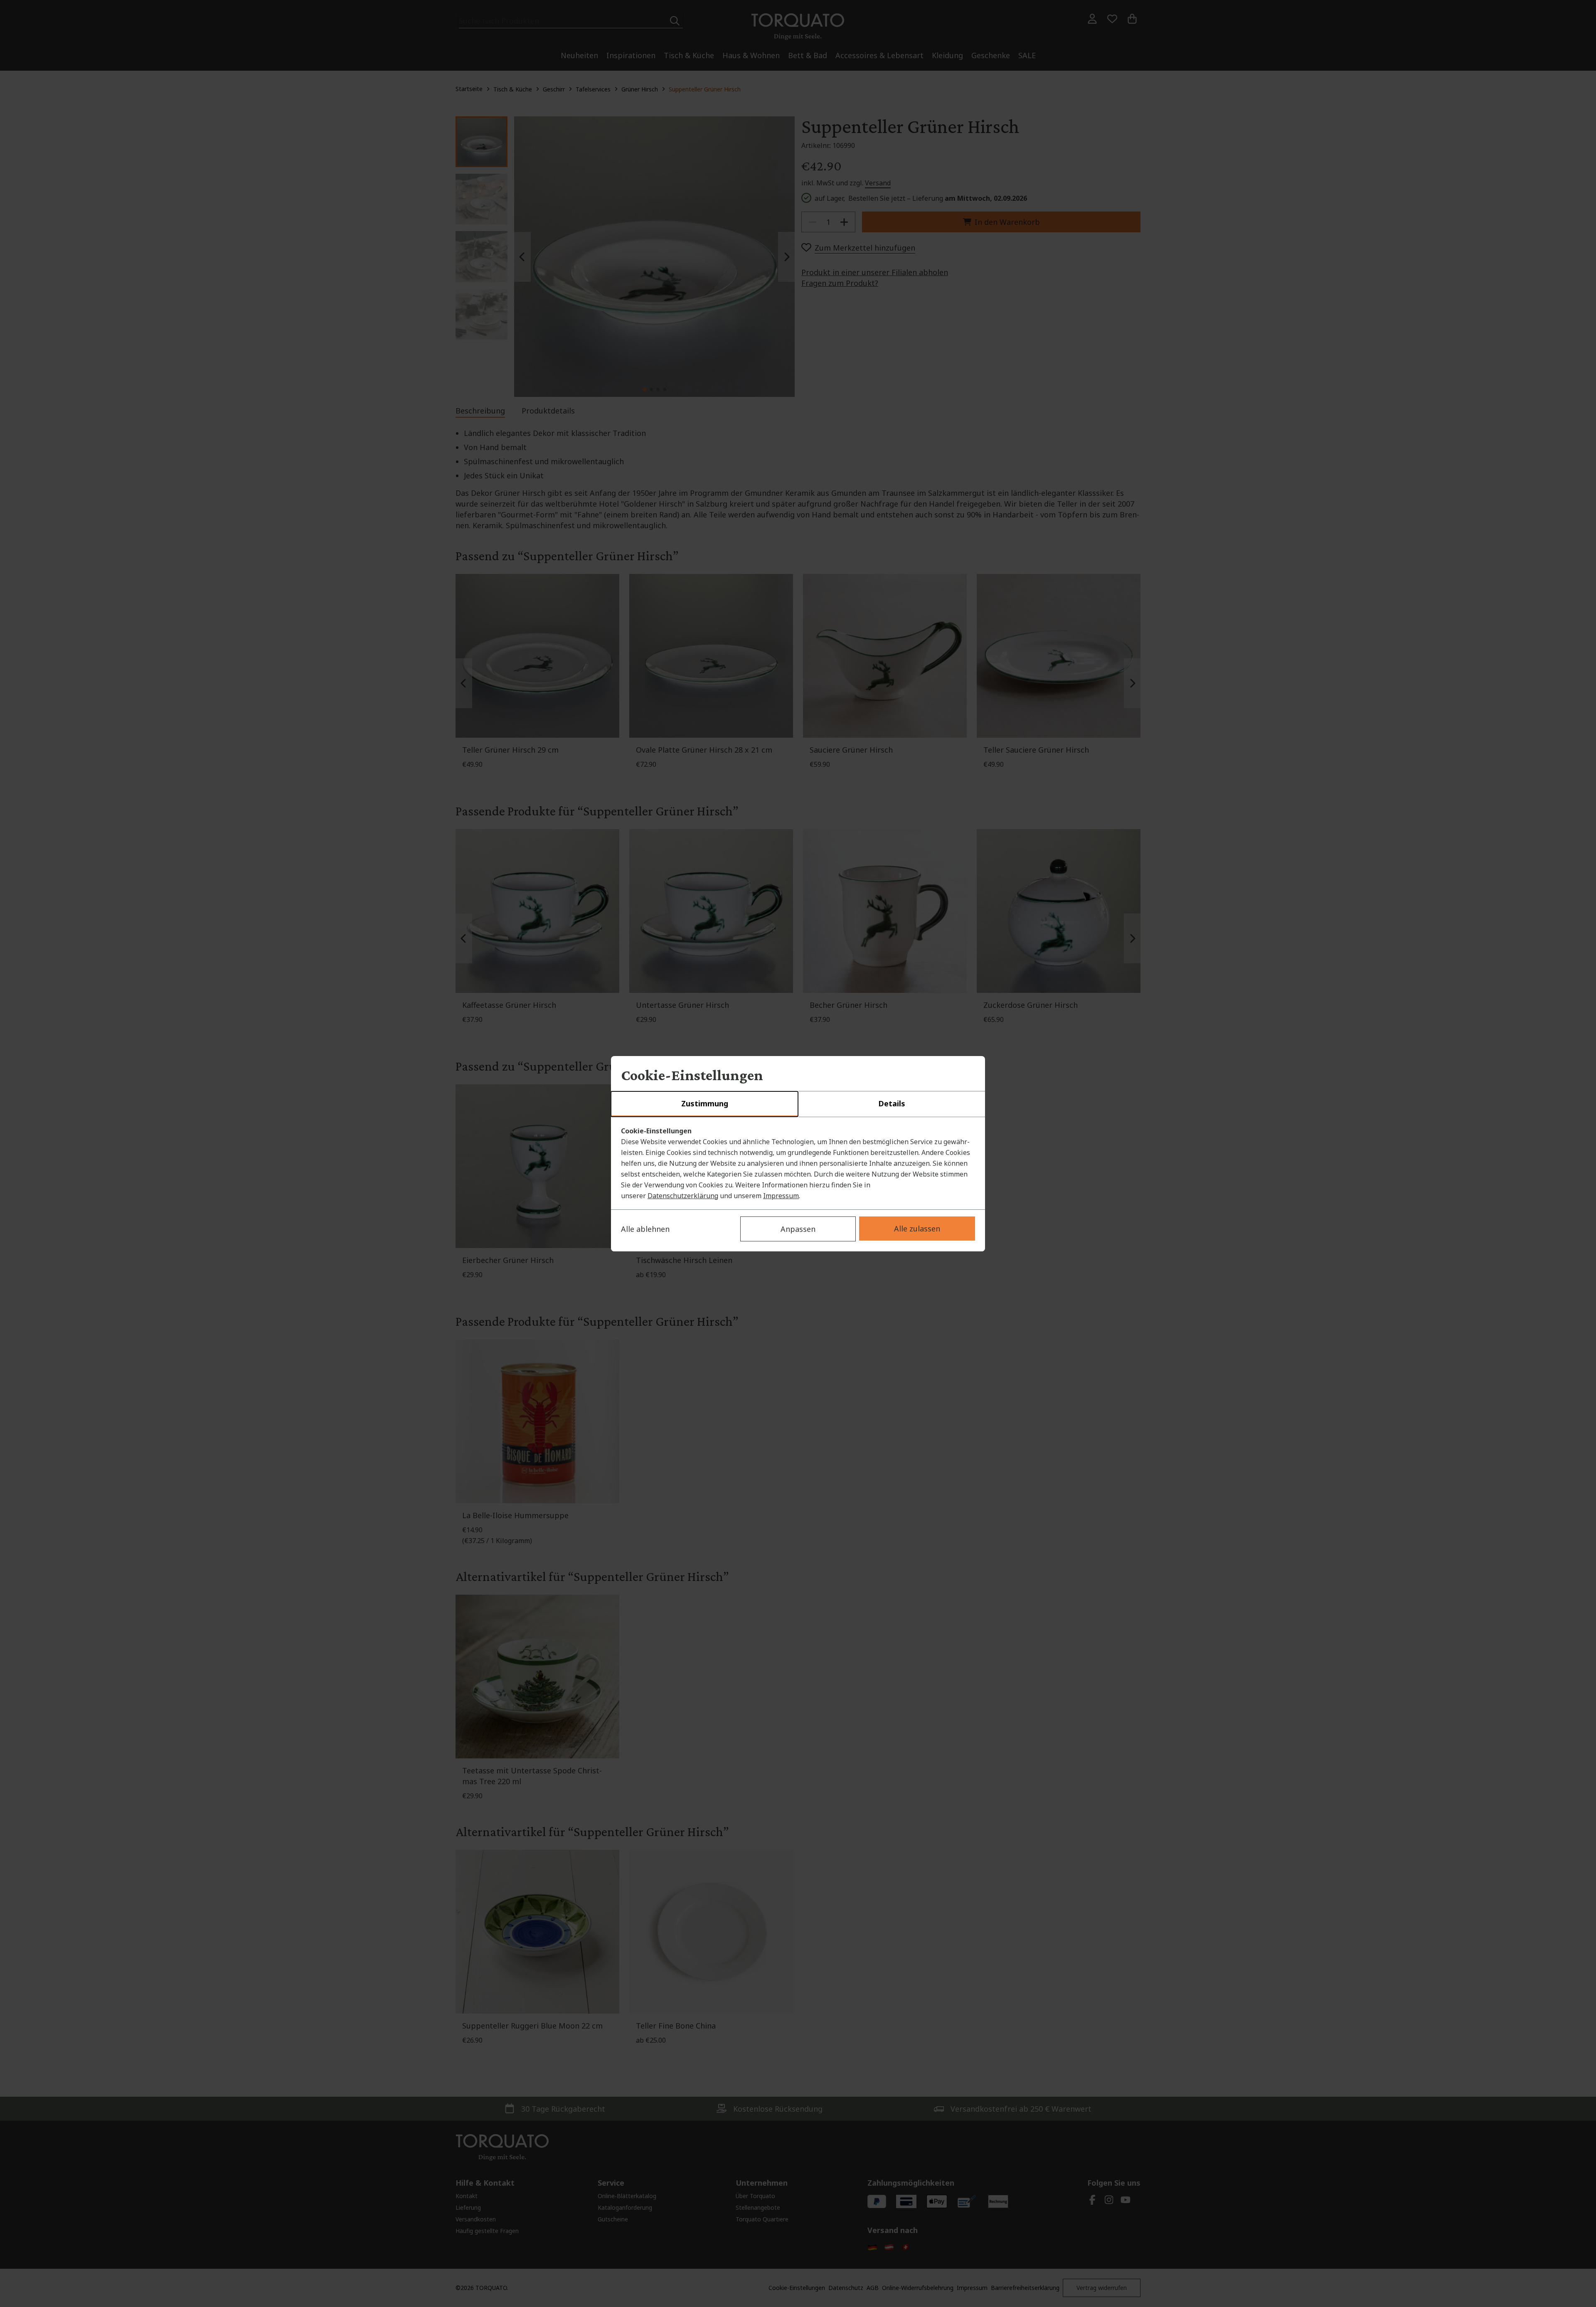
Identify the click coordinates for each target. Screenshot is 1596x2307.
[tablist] (798, 1104)
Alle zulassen (917, 1229)
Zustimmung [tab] (705, 1103)
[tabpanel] (798, 1163)
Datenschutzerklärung (683, 1196)
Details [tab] (892, 1103)
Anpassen (798, 1229)
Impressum (781, 1196)
